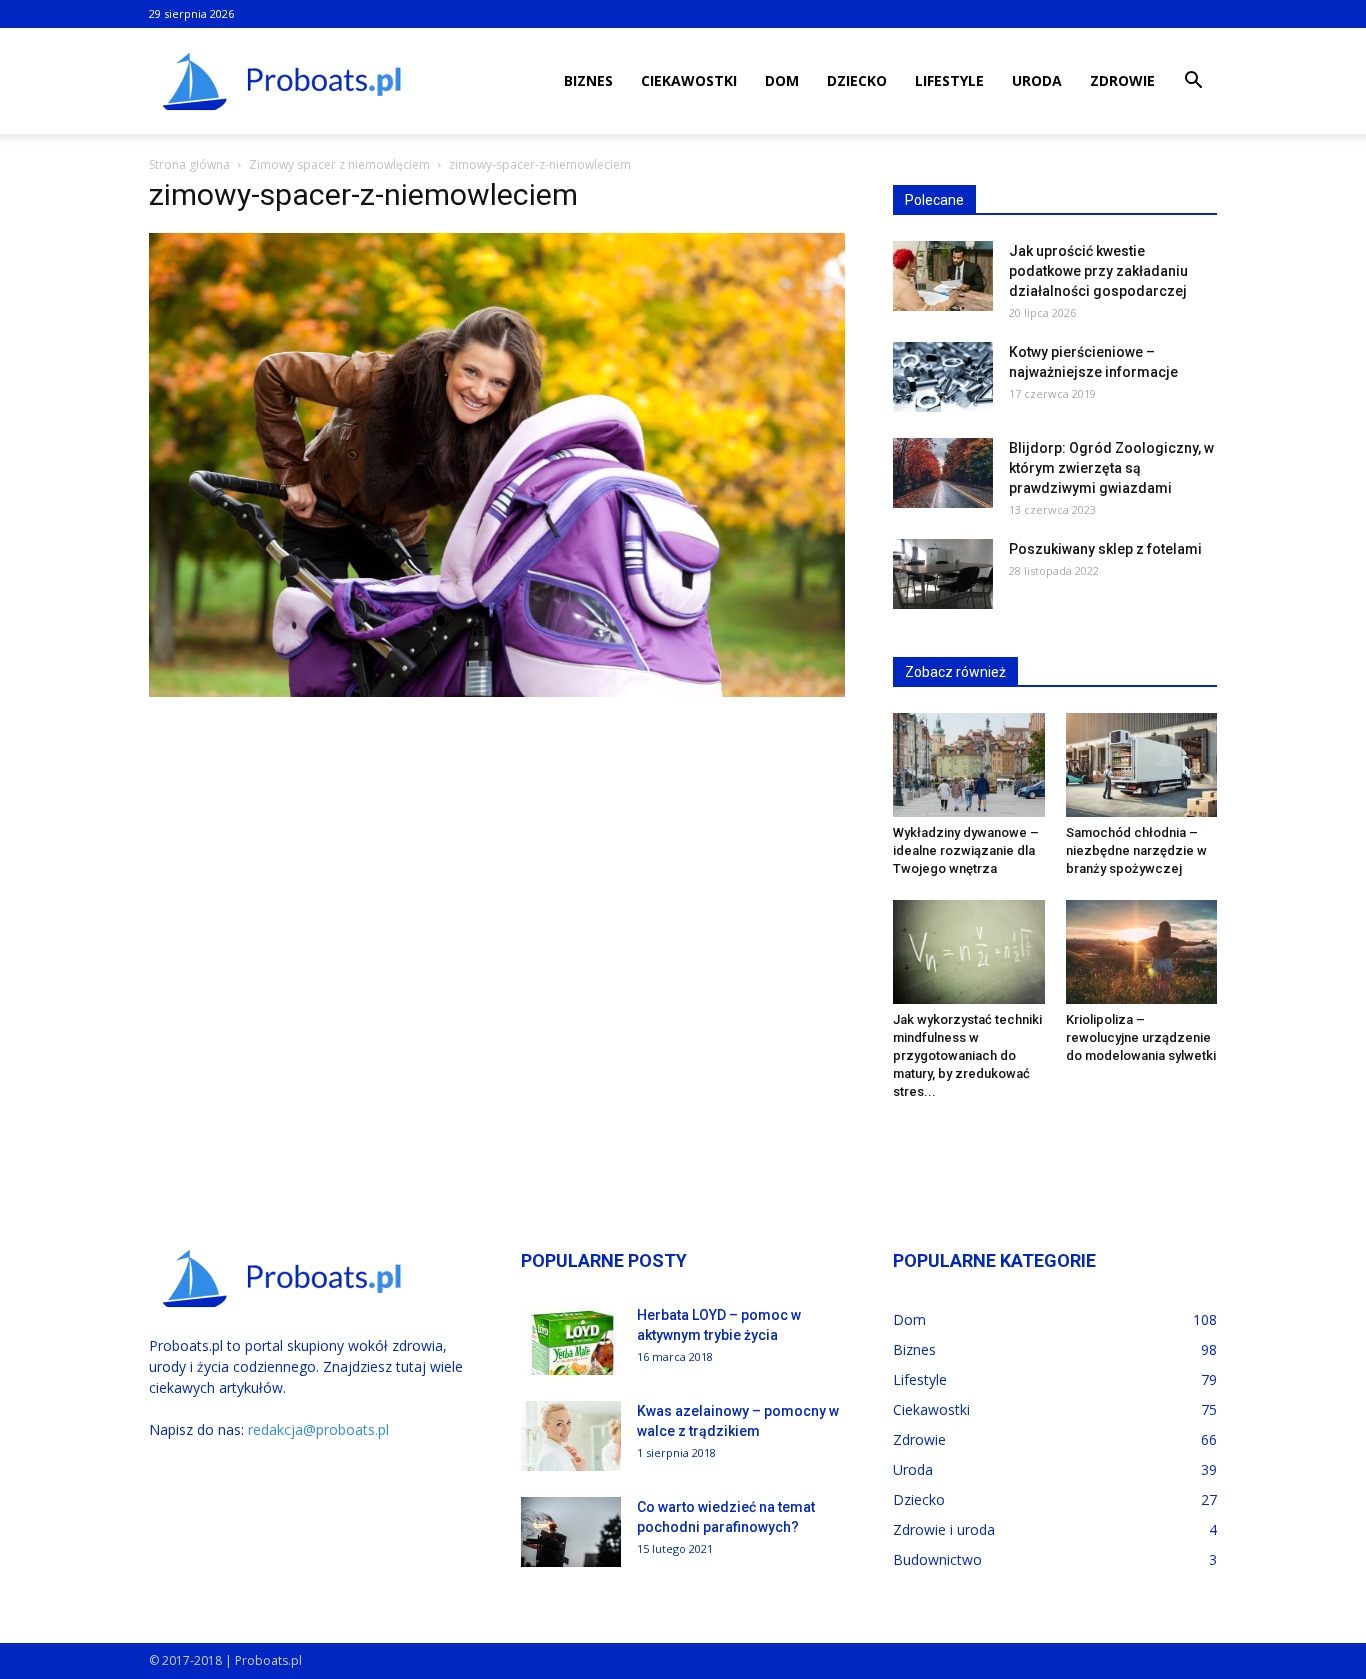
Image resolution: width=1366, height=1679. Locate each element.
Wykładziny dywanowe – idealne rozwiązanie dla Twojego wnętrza (966, 850)
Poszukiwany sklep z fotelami (1105, 549)
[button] (1193, 82)
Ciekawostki (689, 80)
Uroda (1037, 80)
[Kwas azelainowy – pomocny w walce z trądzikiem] (571, 1436)
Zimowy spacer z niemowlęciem (339, 164)
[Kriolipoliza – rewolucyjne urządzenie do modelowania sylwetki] (1142, 952)
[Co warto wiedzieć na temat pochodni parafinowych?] (571, 1532)
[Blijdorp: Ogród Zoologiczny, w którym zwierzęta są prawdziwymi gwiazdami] (943, 473)
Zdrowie (1122, 80)
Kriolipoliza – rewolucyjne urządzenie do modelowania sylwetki (1141, 1037)
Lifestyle (949, 80)
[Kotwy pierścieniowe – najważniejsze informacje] (943, 377)
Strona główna (189, 164)
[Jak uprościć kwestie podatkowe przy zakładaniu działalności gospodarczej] (943, 276)
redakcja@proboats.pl (318, 1429)
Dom (782, 80)
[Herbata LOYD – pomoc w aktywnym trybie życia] (571, 1340)
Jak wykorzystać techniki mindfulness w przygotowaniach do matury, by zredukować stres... (967, 1055)
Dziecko (857, 80)
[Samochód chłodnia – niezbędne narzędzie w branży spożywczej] (1142, 765)
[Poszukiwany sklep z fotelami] (943, 574)
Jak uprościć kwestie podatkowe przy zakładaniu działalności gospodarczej (1098, 271)
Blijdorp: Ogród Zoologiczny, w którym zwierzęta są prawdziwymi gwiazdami (1111, 468)
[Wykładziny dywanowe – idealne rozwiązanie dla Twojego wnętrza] (969, 765)
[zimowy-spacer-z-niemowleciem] (497, 692)
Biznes (588, 80)
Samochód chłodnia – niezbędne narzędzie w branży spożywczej (1136, 850)
